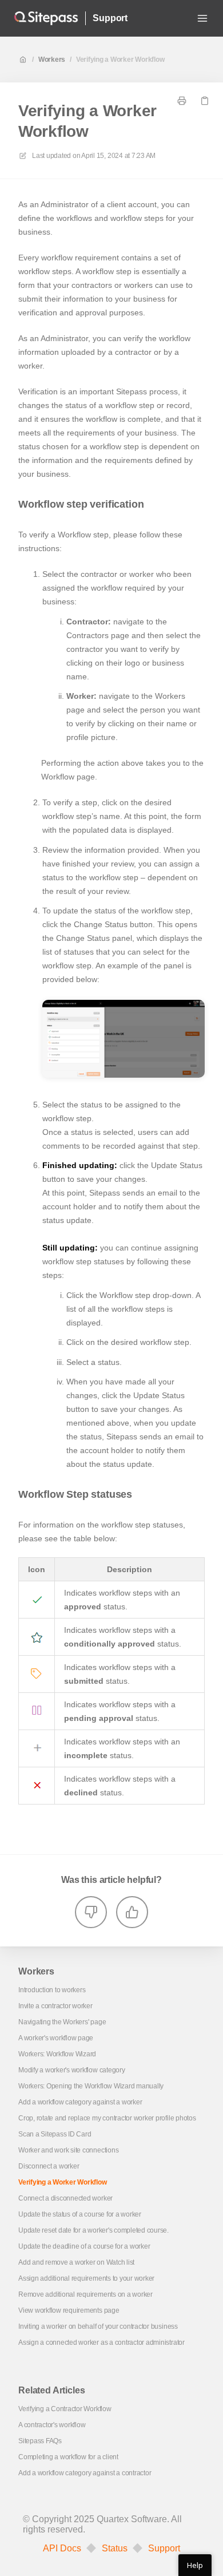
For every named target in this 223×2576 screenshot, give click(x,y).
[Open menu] (202, 18)
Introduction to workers (52, 1990)
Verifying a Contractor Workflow (65, 2409)
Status (115, 2549)
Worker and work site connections (68, 2150)
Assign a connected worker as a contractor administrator (101, 2342)
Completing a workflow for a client (68, 2457)
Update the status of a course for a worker (80, 2214)
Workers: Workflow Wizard (57, 2054)
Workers (52, 60)
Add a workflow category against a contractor (85, 2473)
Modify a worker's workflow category (72, 2070)
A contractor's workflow (52, 2425)
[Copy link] (205, 101)
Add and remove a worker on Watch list (76, 2262)
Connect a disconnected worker (65, 2198)
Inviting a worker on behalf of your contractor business (98, 2326)
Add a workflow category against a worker (80, 2102)
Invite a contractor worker (55, 2006)
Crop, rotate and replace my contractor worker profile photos (107, 2118)
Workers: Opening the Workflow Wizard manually (91, 2086)
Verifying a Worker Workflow (120, 60)
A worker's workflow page (56, 2038)
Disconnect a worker (49, 2166)
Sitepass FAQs (40, 2441)
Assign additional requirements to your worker (86, 2278)
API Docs (62, 2549)
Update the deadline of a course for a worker (84, 2246)
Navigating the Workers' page (62, 2022)
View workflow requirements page (69, 2310)
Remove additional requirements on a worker (85, 2294)
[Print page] (182, 101)
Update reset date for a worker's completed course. (93, 2230)
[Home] (46, 18)
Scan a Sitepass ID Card (55, 2134)
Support (110, 18)
